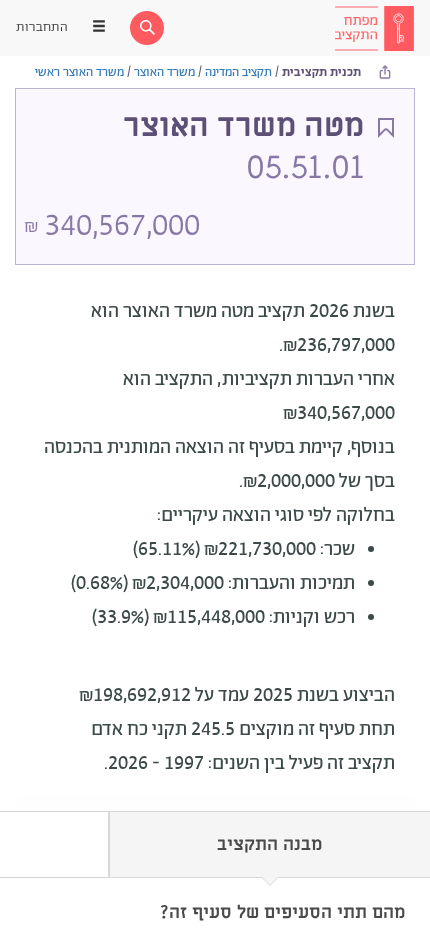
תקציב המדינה (238, 72)
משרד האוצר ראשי (79, 72)
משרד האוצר (164, 72)
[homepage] (374, 28)
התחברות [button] (42, 27)
